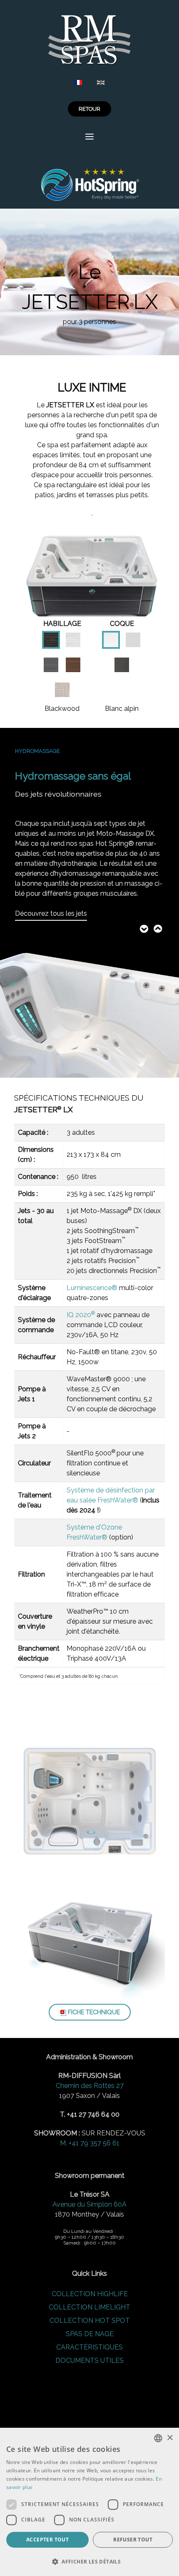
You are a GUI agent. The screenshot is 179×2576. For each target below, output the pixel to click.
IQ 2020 (81, 1315)
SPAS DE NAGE (90, 2334)
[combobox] (158, 2438)
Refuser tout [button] (133, 2540)
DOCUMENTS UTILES (89, 2361)
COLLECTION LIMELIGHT (89, 2307)
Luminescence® (92, 1288)
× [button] (170, 2438)
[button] (89, 2561)
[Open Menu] (89, 137)
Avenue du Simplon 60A (89, 2204)
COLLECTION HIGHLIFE (90, 2294)
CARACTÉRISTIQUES (89, 2347)
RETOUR (89, 109)
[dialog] (89, 2502)
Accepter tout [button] (47, 2540)
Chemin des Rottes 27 (90, 2086)
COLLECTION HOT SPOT (90, 2321)
